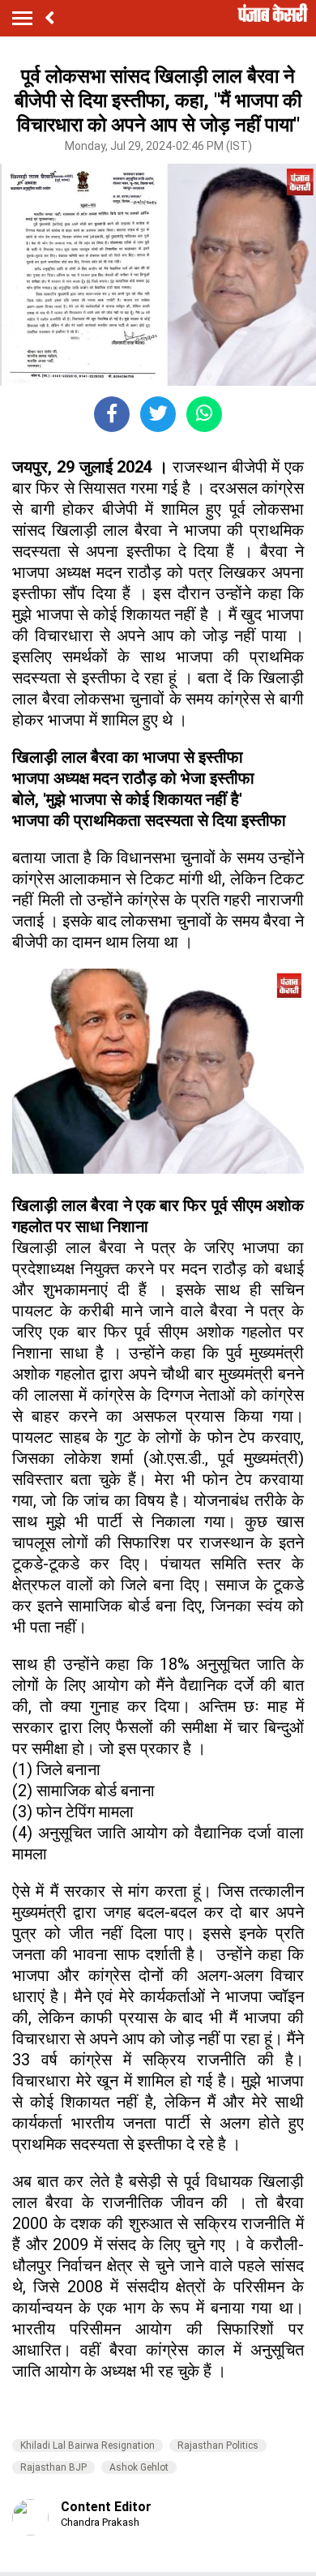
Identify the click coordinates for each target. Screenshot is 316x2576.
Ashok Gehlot (139, 2467)
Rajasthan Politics (218, 2445)
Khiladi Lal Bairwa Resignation (88, 2445)
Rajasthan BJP (53, 2467)
